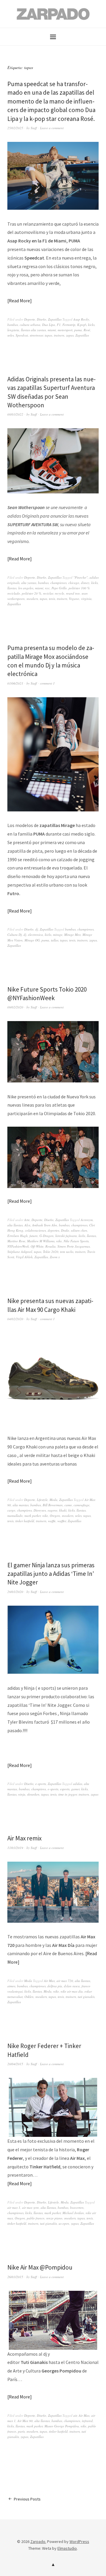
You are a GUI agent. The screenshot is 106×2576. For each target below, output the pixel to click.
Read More (19, 301)
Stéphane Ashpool (20, 1252)
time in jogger (68, 1794)
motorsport (65, 330)
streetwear (36, 335)
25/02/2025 (15, 128)
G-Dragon (47, 1236)
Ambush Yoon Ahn (45, 1225)
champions (24, 1510)
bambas (13, 325)
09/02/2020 (15, 1007)
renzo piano (54, 2218)
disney (85, 583)
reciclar (48, 593)
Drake (65, 1230)
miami (52, 330)
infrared (87, 2421)
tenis (52, 599)
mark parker (33, 1516)
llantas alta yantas (33, 330)
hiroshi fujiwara (66, 1236)
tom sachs (67, 1252)
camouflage (82, 1505)
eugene (53, 1510)
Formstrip (69, 325)
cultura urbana (30, 325)
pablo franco (36, 2218)
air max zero (30, 2207)
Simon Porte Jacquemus (74, 1246)
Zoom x (55, 1257)
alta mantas (21, 1505)
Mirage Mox (72, 935)
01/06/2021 (15, 683)
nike (59, 1241)
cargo (11, 1510)
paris (21, 2431)
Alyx (27, 1225)
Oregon (55, 1516)
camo (68, 1505)
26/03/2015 (15, 2277)
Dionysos (40, 1510)
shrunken (33, 1794)
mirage (58, 935)
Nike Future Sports (76, 1241)
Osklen (29, 1997)
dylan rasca (72, 1986)
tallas (55, 940)
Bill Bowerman (53, 1505)
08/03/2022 (15, 414)
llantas (12, 588)
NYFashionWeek (18, 1246)
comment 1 (47, 683)
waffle (52, 1521)
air (75, 2415)
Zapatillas (55, 319)
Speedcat (22, 335)
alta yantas (29, 583)
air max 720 (65, 1981)
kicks (91, 325)
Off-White (37, 1246)
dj (37, 929)
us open (64, 2223)
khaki (63, 1510)
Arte (27, 1220)
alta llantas (15, 1225)
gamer (75, 1789)
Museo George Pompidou (62, 2426)
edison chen (79, 1230)
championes (58, 583)
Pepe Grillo (59, 588)
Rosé (87, 330)
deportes (53, 1230)
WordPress (79, 2541)
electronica (35, 935)
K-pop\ (82, 325)
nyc (47, 588)
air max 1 (14, 2207)
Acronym (87, 1220)
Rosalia (50, 1246)
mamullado (15, 1516)
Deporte (30, 319)
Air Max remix (24, 1838)
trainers (59, 335)
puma (78, 330)
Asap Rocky (81, 319)
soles (11, 335)
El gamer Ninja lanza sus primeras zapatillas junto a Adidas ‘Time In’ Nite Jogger (51, 1574)
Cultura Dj (15, 935)
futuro (34, 1236)
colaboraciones (35, 1230)
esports (65, 1789)
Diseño (42, 319)
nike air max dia (72, 1991)
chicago (74, 583)
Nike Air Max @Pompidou (40, 2267)
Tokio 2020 (51, 1252)
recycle (59, 593)
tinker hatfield (25, 1521)
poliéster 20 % (32, 593)
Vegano (74, 599)
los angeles (26, 588)
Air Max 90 (25, 2421)
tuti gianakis (86, 1997)
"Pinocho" (81, 577)
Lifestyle (42, 1500)
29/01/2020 (15, 1592)
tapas (48, 335)
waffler (62, 1521)
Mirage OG (32, 940)
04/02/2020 (15, 1319)
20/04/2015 (15, 2064)
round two (73, 593)
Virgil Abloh (24, 1257)
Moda (53, 1500)
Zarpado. (38, 2541)
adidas (78, 1784)
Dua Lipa (49, 325)
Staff (34, 128)
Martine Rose (16, 1241)
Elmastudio (67, 2548)
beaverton (77, 2207)
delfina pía (55, 1986)
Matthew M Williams (41, 1241)
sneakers (32, 599)
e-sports (41, 1784)
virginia (86, 599)
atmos (11, 1986)
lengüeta (13, 330)
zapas (70, 335)
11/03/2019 (15, 1848)
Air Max (49, 1981)
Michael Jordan (73, 2213)
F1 (59, 325)
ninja (22, 1794)
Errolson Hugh (18, 1236)
